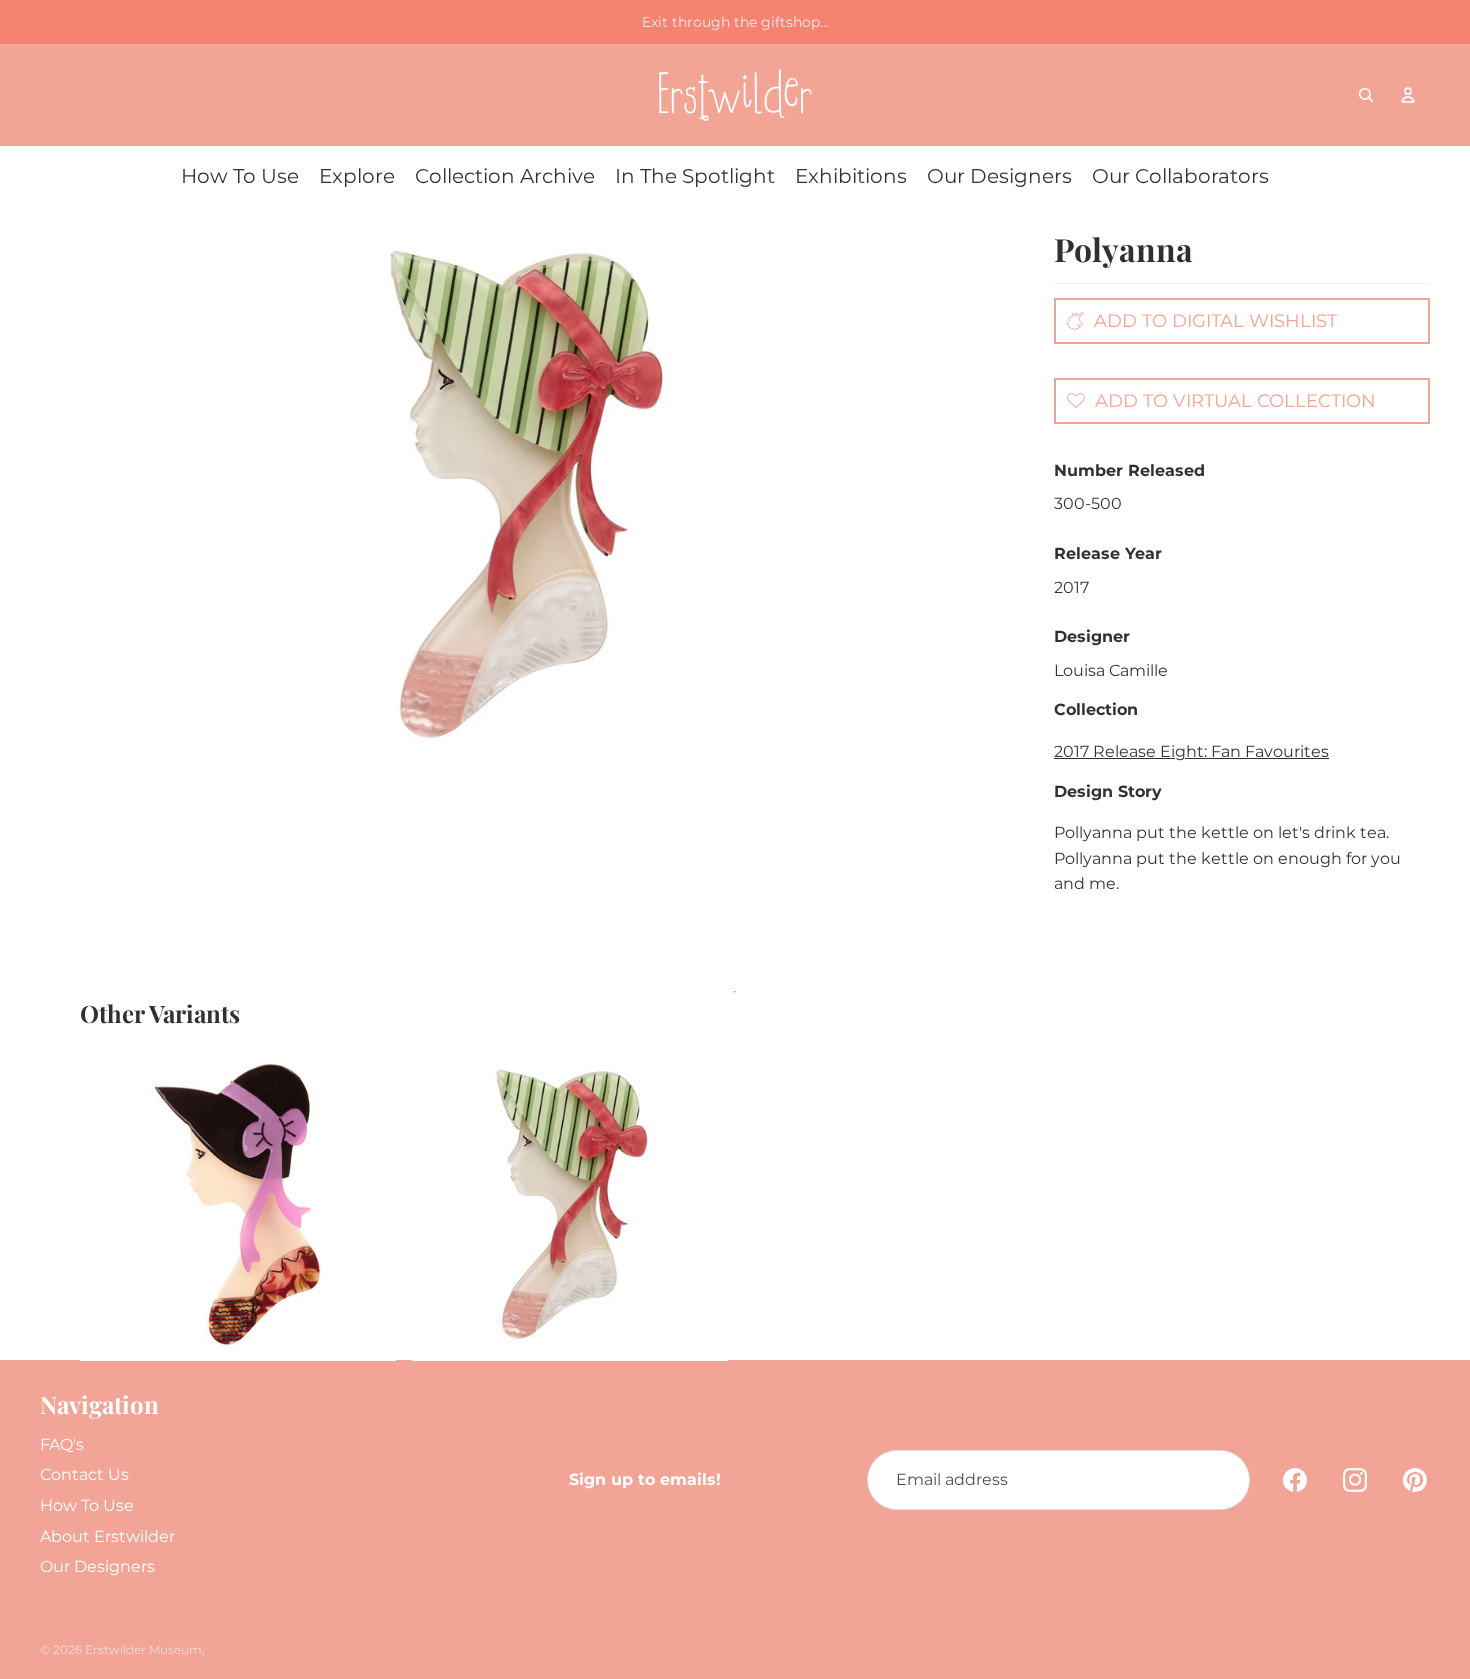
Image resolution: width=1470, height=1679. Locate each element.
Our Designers (97, 1566)
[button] (1216, 400)
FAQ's (62, 1444)
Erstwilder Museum (143, 1649)
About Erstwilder (107, 1536)
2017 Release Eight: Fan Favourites (1191, 751)
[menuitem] (240, 176)
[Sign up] (1220, 1480)
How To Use (87, 1505)
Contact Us (84, 1474)
